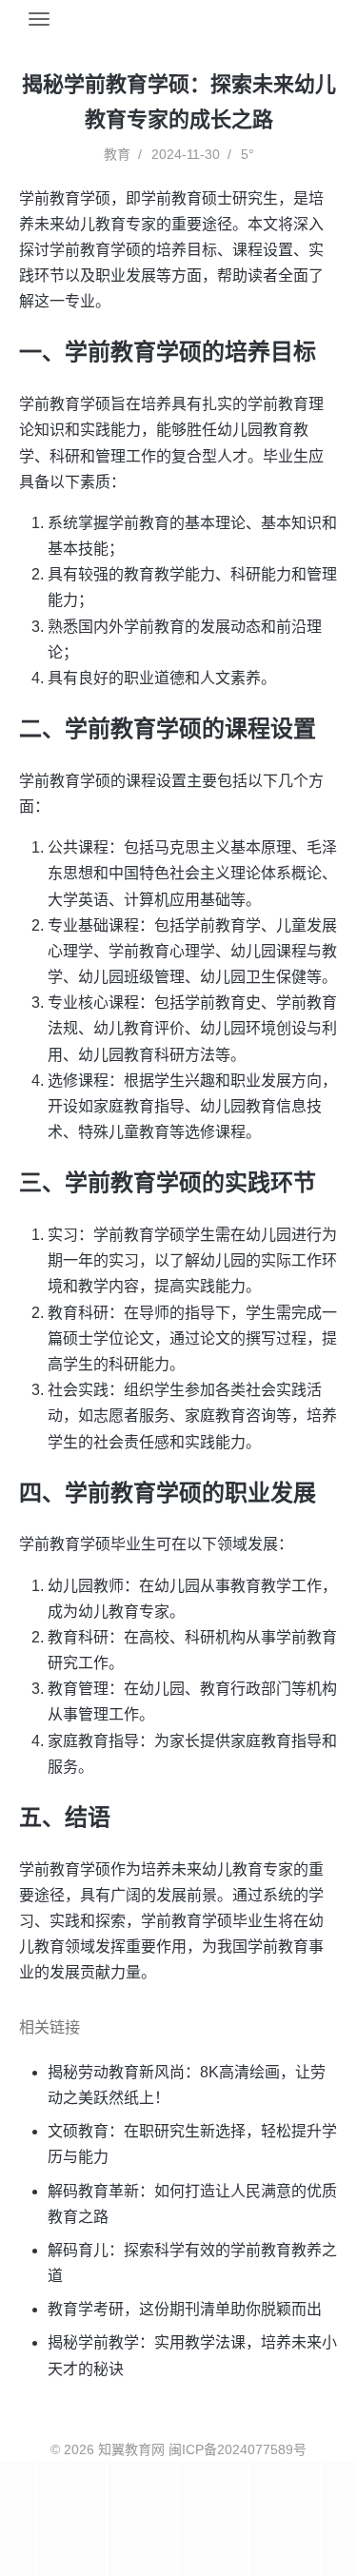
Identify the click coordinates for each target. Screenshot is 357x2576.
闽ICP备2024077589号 (238, 2449)
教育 (117, 154)
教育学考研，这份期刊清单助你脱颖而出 (185, 2309)
